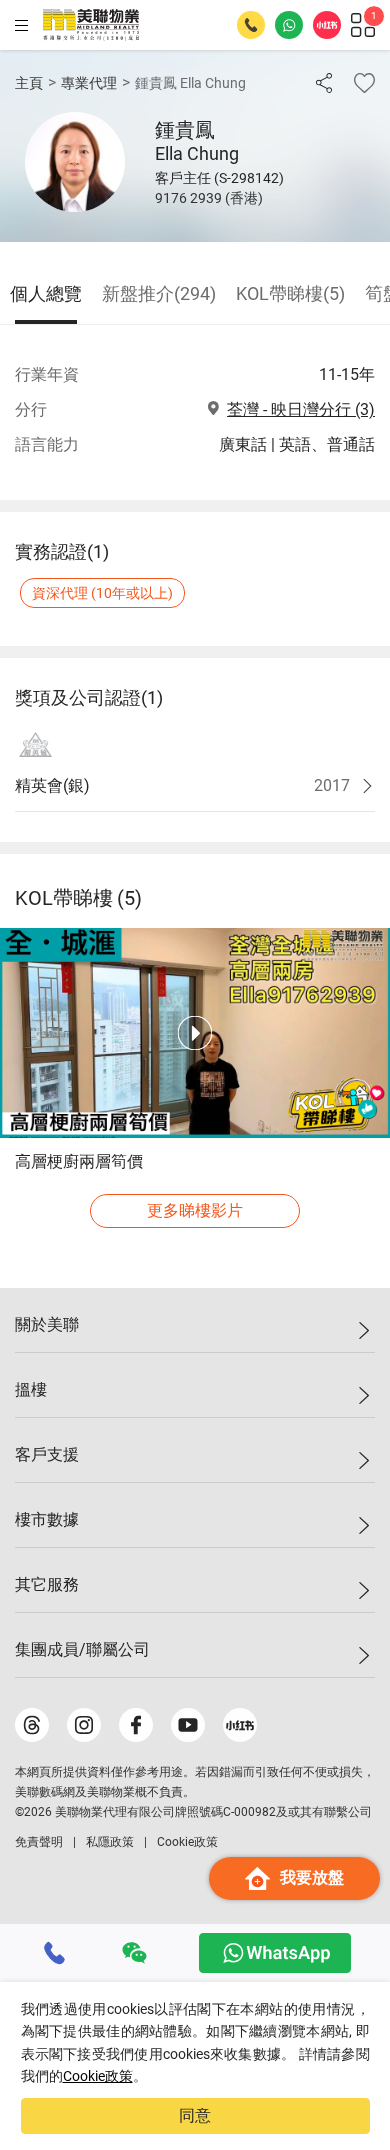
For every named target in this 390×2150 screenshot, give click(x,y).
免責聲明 (39, 1842)
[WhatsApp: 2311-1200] (289, 25)
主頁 (29, 83)
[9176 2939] (55, 1953)
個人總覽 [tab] (46, 293)
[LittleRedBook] (240, 1725)
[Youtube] (188, 1725)
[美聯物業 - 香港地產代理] (91, 25)
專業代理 (89, 83)
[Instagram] (84, 1725)
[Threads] (32, 1725)
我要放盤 (312, 1877)
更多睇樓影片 (195, 1210)
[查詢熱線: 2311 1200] (251, 25)
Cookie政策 (98, 2076)
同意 (195, 2115)
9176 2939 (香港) (209, 198)
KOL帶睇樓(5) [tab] (290, 293)
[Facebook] (136, 1725)
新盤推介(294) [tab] (159, 293)
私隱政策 (110, 1842)
